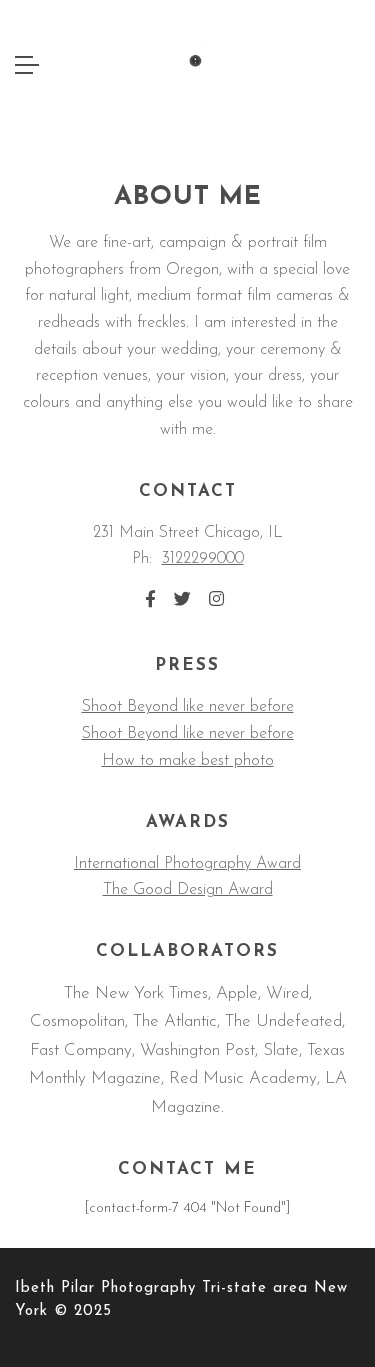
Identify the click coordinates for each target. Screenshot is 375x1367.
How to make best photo (188, 761)
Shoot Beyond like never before (188, 707)
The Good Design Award (188, 890)
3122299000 (203, 559)
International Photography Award (187, 864)
